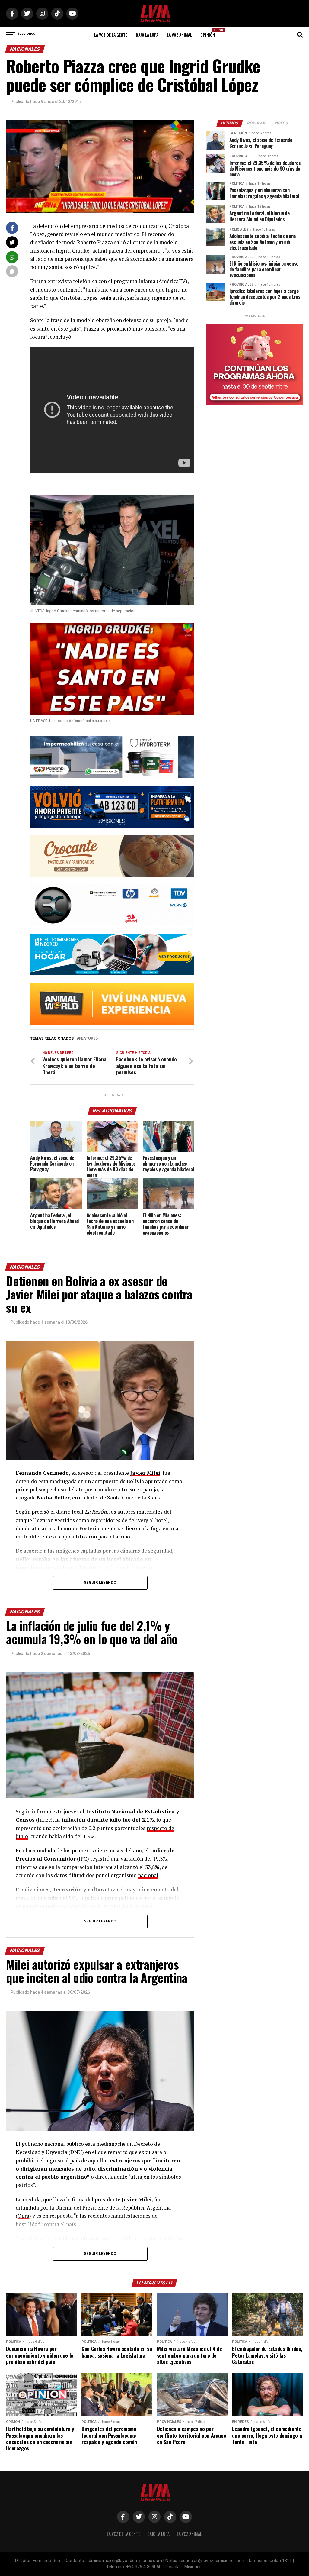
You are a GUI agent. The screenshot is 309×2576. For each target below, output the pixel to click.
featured (88, 1039)
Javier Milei (145, 1473)
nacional (148, 1875)
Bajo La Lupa (147, 35)
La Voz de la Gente (111, 35)
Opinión (209, 33)
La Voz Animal (179, 35)
